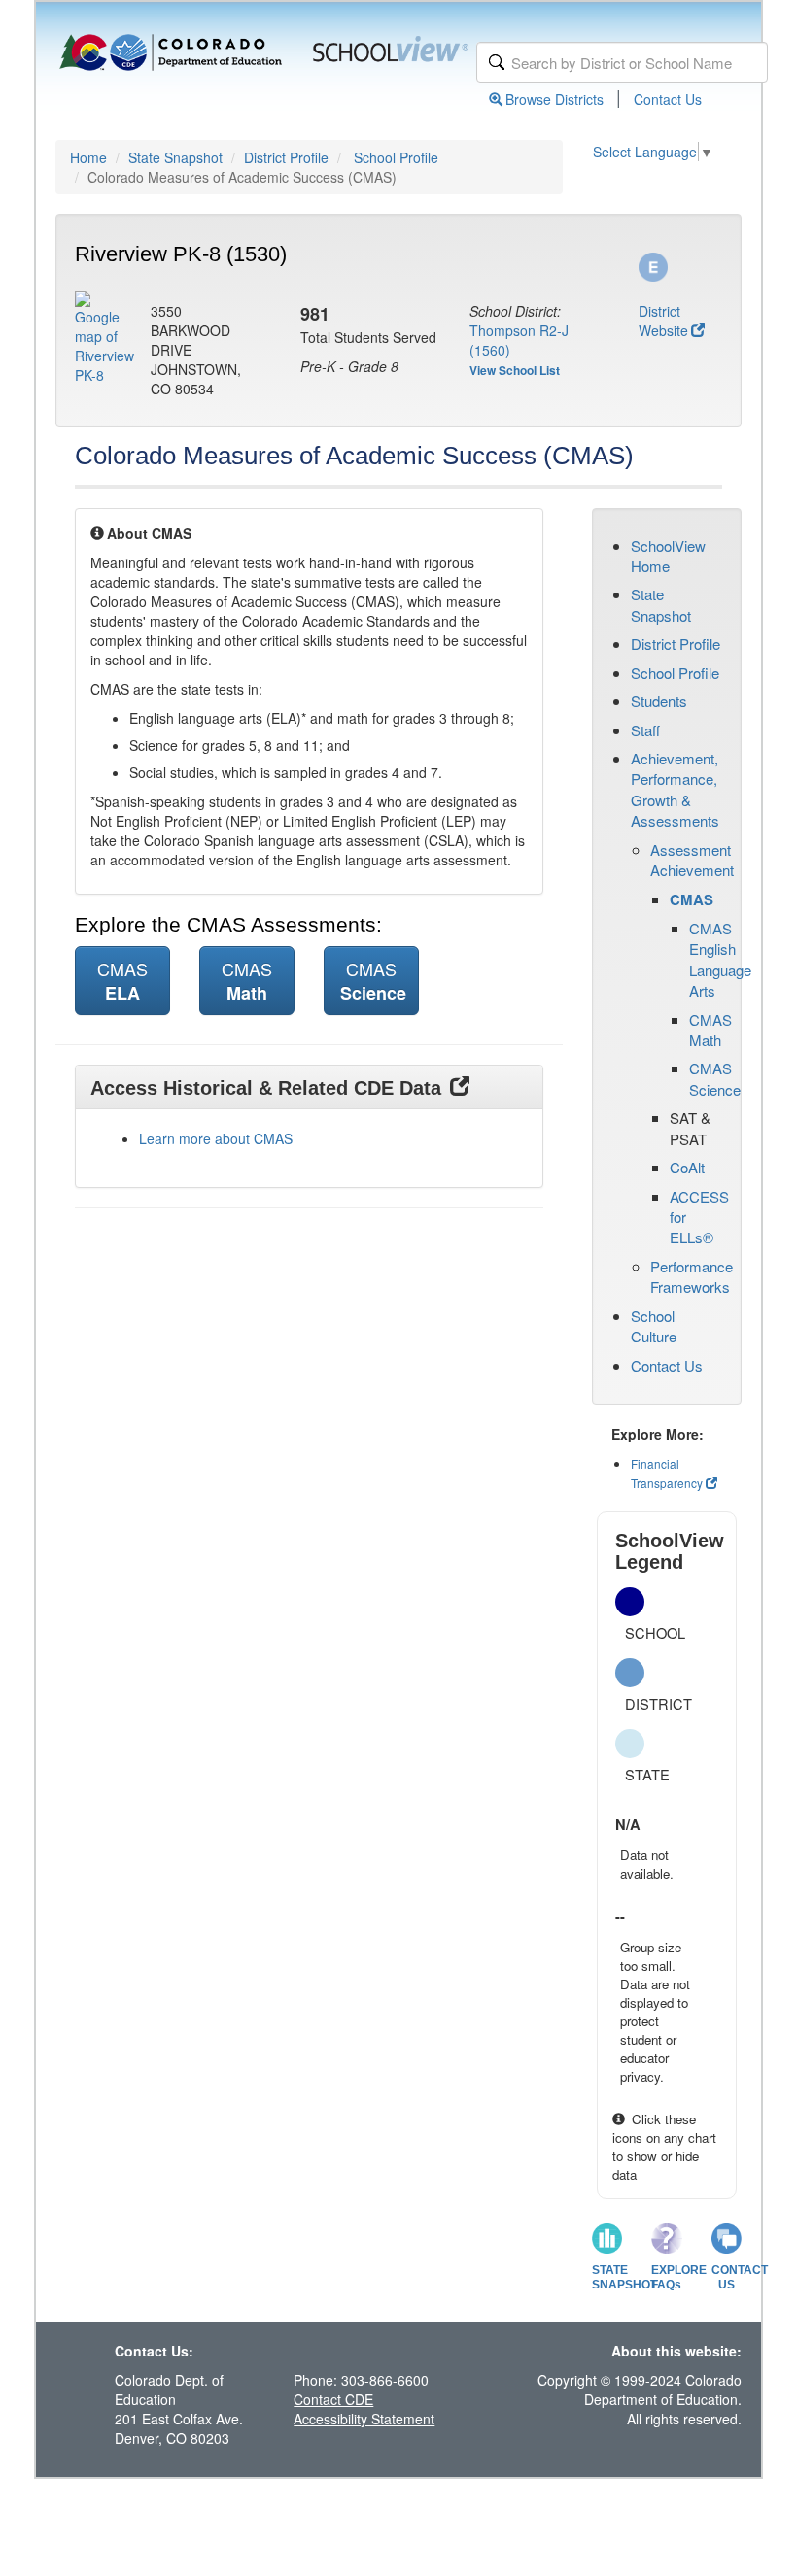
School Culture (654, 1326)
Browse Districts (554, 99)
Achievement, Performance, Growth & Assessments (675, 789)
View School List (515, 370)
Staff (645, 730)
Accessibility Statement (364, 2419)
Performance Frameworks (692, 1276)
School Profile (396, 157)
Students (659, 701)
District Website (663, 321)
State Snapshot (175, 157)
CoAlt (687, 1167)
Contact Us (668, 99)
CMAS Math (710, 1030)
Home (88, 157)
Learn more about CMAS (216, 1138)
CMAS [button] (122, 981)
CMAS (692, 899)
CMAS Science (715, 1078)
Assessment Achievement (692, 860)
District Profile (286, 157)
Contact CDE (333, 2399)
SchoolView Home (668, 556)
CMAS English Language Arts (720, 959)
